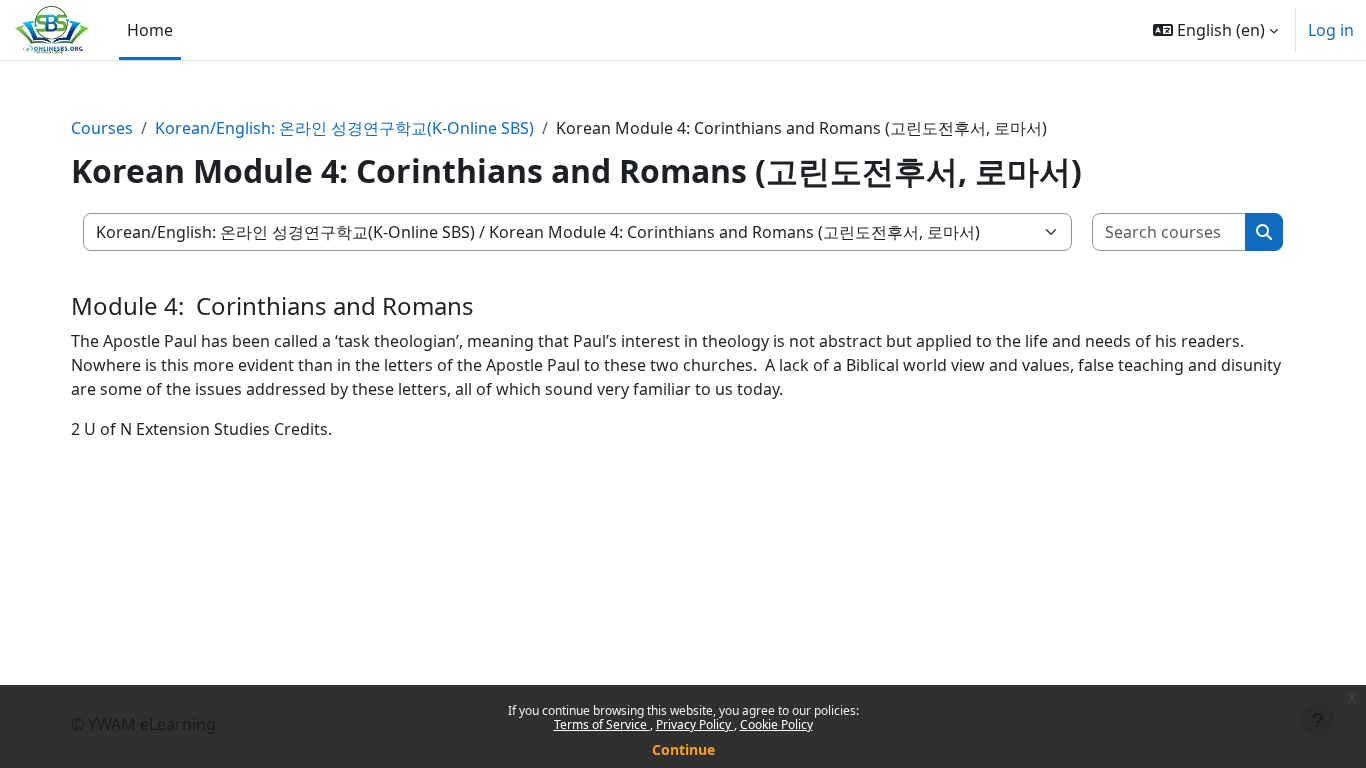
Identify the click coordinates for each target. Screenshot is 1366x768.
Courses (102, 128)
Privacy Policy (695, 724)
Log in (1331, 30)
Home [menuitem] (150, 30)
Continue (683, 749)
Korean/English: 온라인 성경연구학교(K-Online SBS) (344, 128)
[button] (1215, 30)
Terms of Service (602, 724)
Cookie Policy (776, 724)
